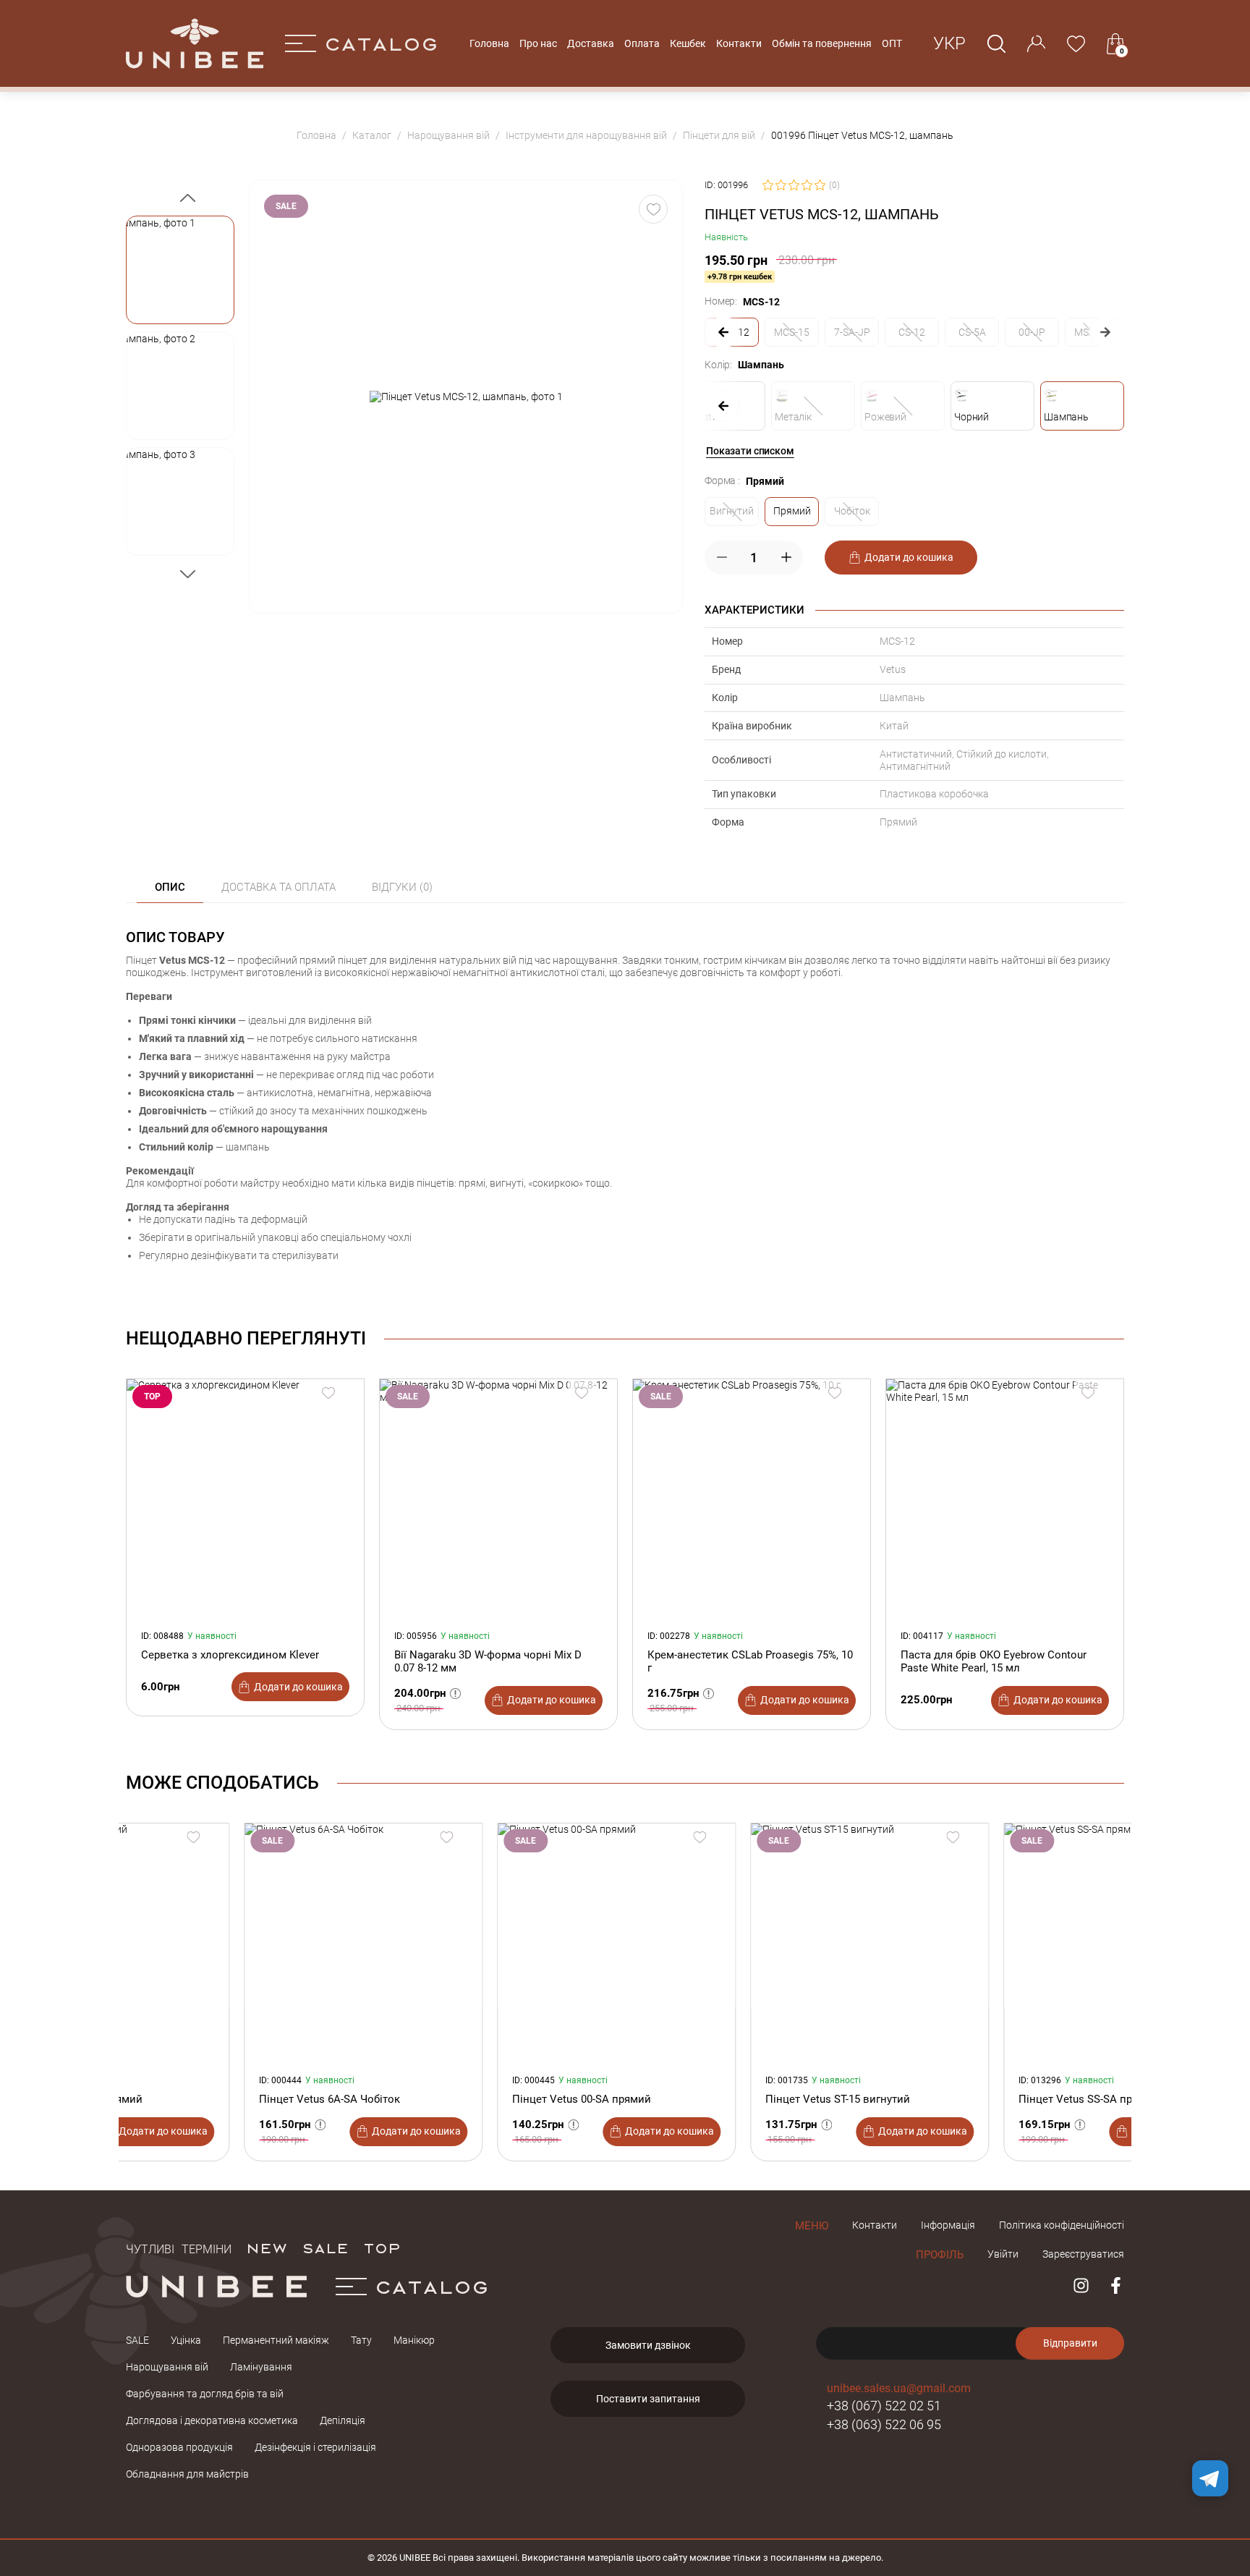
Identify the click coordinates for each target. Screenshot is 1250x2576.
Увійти (1003, 2254)
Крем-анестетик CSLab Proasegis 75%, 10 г (750, 1661)
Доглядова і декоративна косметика (212, 2420)
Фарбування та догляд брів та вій (205, 2394)
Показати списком (750, 451)
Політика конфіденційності (1062, 2225)
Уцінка (186, 2340)
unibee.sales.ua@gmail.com (899, 2388)
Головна (489, 43)
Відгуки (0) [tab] (402, 887)
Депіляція (343, 2420)
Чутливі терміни (179, 2247)
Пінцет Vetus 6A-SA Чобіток (212, 2099)
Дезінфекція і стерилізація (315, 2447)
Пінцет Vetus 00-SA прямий (464, 2099)
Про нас (538, 43)
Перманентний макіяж (276, 2340)
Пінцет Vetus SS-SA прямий (971, 2099)
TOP (382, 2247)
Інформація (948, 2225)
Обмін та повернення (822, 43)
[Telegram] (1210, 2478)
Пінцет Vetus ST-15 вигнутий (720, 2099)
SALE (325, 2247)
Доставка (591, 43)
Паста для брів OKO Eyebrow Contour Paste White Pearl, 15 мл (994, 1661)
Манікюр (414, 2340)
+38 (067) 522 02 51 (884, 2406)
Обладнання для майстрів (187, 2474)
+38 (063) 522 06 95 (884, 2424)
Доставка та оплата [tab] (279, 887)
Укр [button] (949, 43)
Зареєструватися (1083, 2254)
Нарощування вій (167, 2367)
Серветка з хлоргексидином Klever (230, 1655)
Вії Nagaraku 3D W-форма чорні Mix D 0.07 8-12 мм (488, 1661)
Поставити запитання (648, 2399)
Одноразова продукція (179, 2447)
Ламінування (261, 2367)
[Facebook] (1116, 2285)
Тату (361, 2340)
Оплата (642, 43)
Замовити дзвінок (648, 2345)
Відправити (1070, 2343)
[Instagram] (1081, 2285)
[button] (180, 270)
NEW (267, 2247)
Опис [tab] (170, 887)
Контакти (739, 43)
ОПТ (892, 43)
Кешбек (688, 43)
